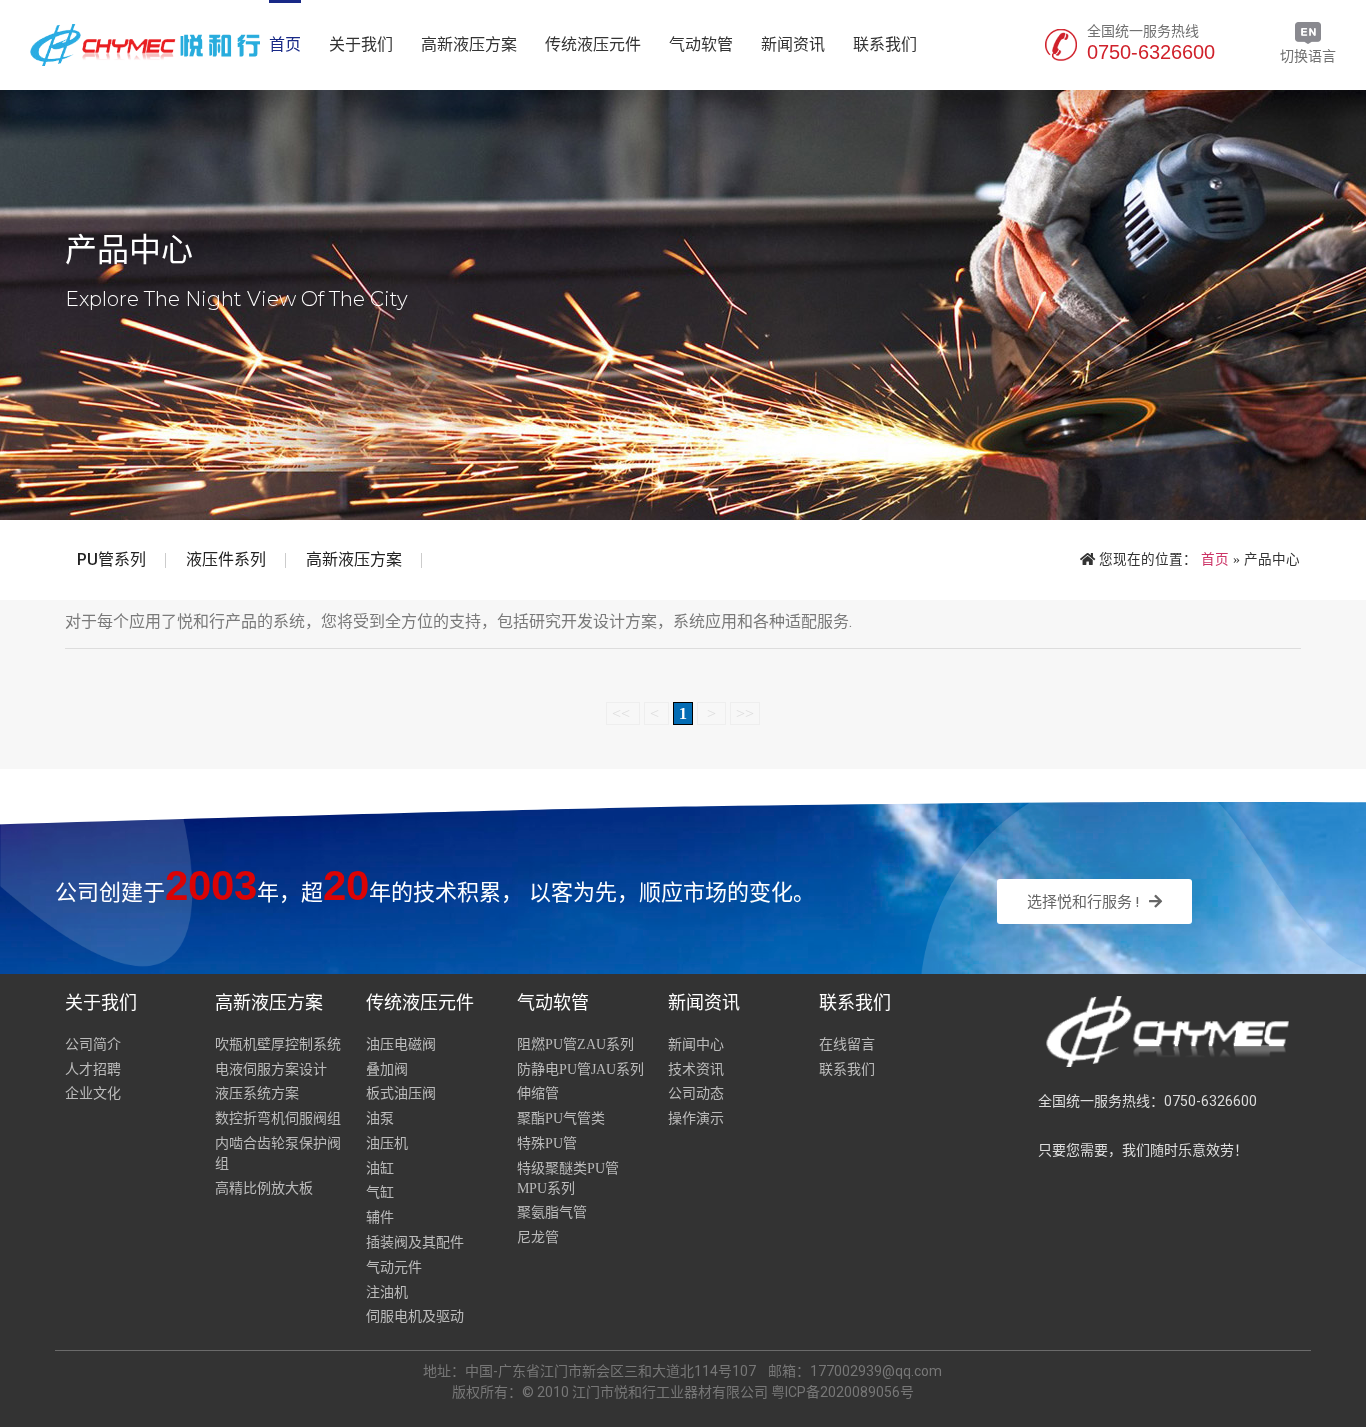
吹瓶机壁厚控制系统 (278, 1044)
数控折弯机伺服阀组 (278, 1118)
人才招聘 (93, 1069)
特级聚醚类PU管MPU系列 (568, 1178)
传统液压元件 (593, 44)
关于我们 (361, 44)
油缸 (380, 1168)
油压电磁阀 (401, 1044)
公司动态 (696, 1093)
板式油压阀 (401, 1093)
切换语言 (1308, 56)
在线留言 (847, 1044)
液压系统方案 (257, 1093)
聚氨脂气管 (552, 1212)
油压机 (387, 1143)
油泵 (380, 1118)
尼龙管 (538, 1237)
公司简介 (93, 1044)
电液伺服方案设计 (271, 1069)
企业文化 (93, 1093)
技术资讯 (696, 1069)
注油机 (387, 1292)
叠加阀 (387, 1069)
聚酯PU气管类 (561, 1118)
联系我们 (885, 44)
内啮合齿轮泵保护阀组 (278, 1153)
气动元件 (394, 1267)
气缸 (380, 1192)
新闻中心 (696, 1044)
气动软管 (701, 44)
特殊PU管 (547, 1143)
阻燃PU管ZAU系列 (575, 1044)
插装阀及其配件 (415, 1242)
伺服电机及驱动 (415, 1316)
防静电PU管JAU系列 (580, 1069)
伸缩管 (538, 1093)
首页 (285, 44)
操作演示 (696, 1118)
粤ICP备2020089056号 (842, 1392)
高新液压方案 (469, 44)
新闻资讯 (793, 44)
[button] (1094, 901)
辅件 (380, 1217)
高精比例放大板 (264, 1188)
